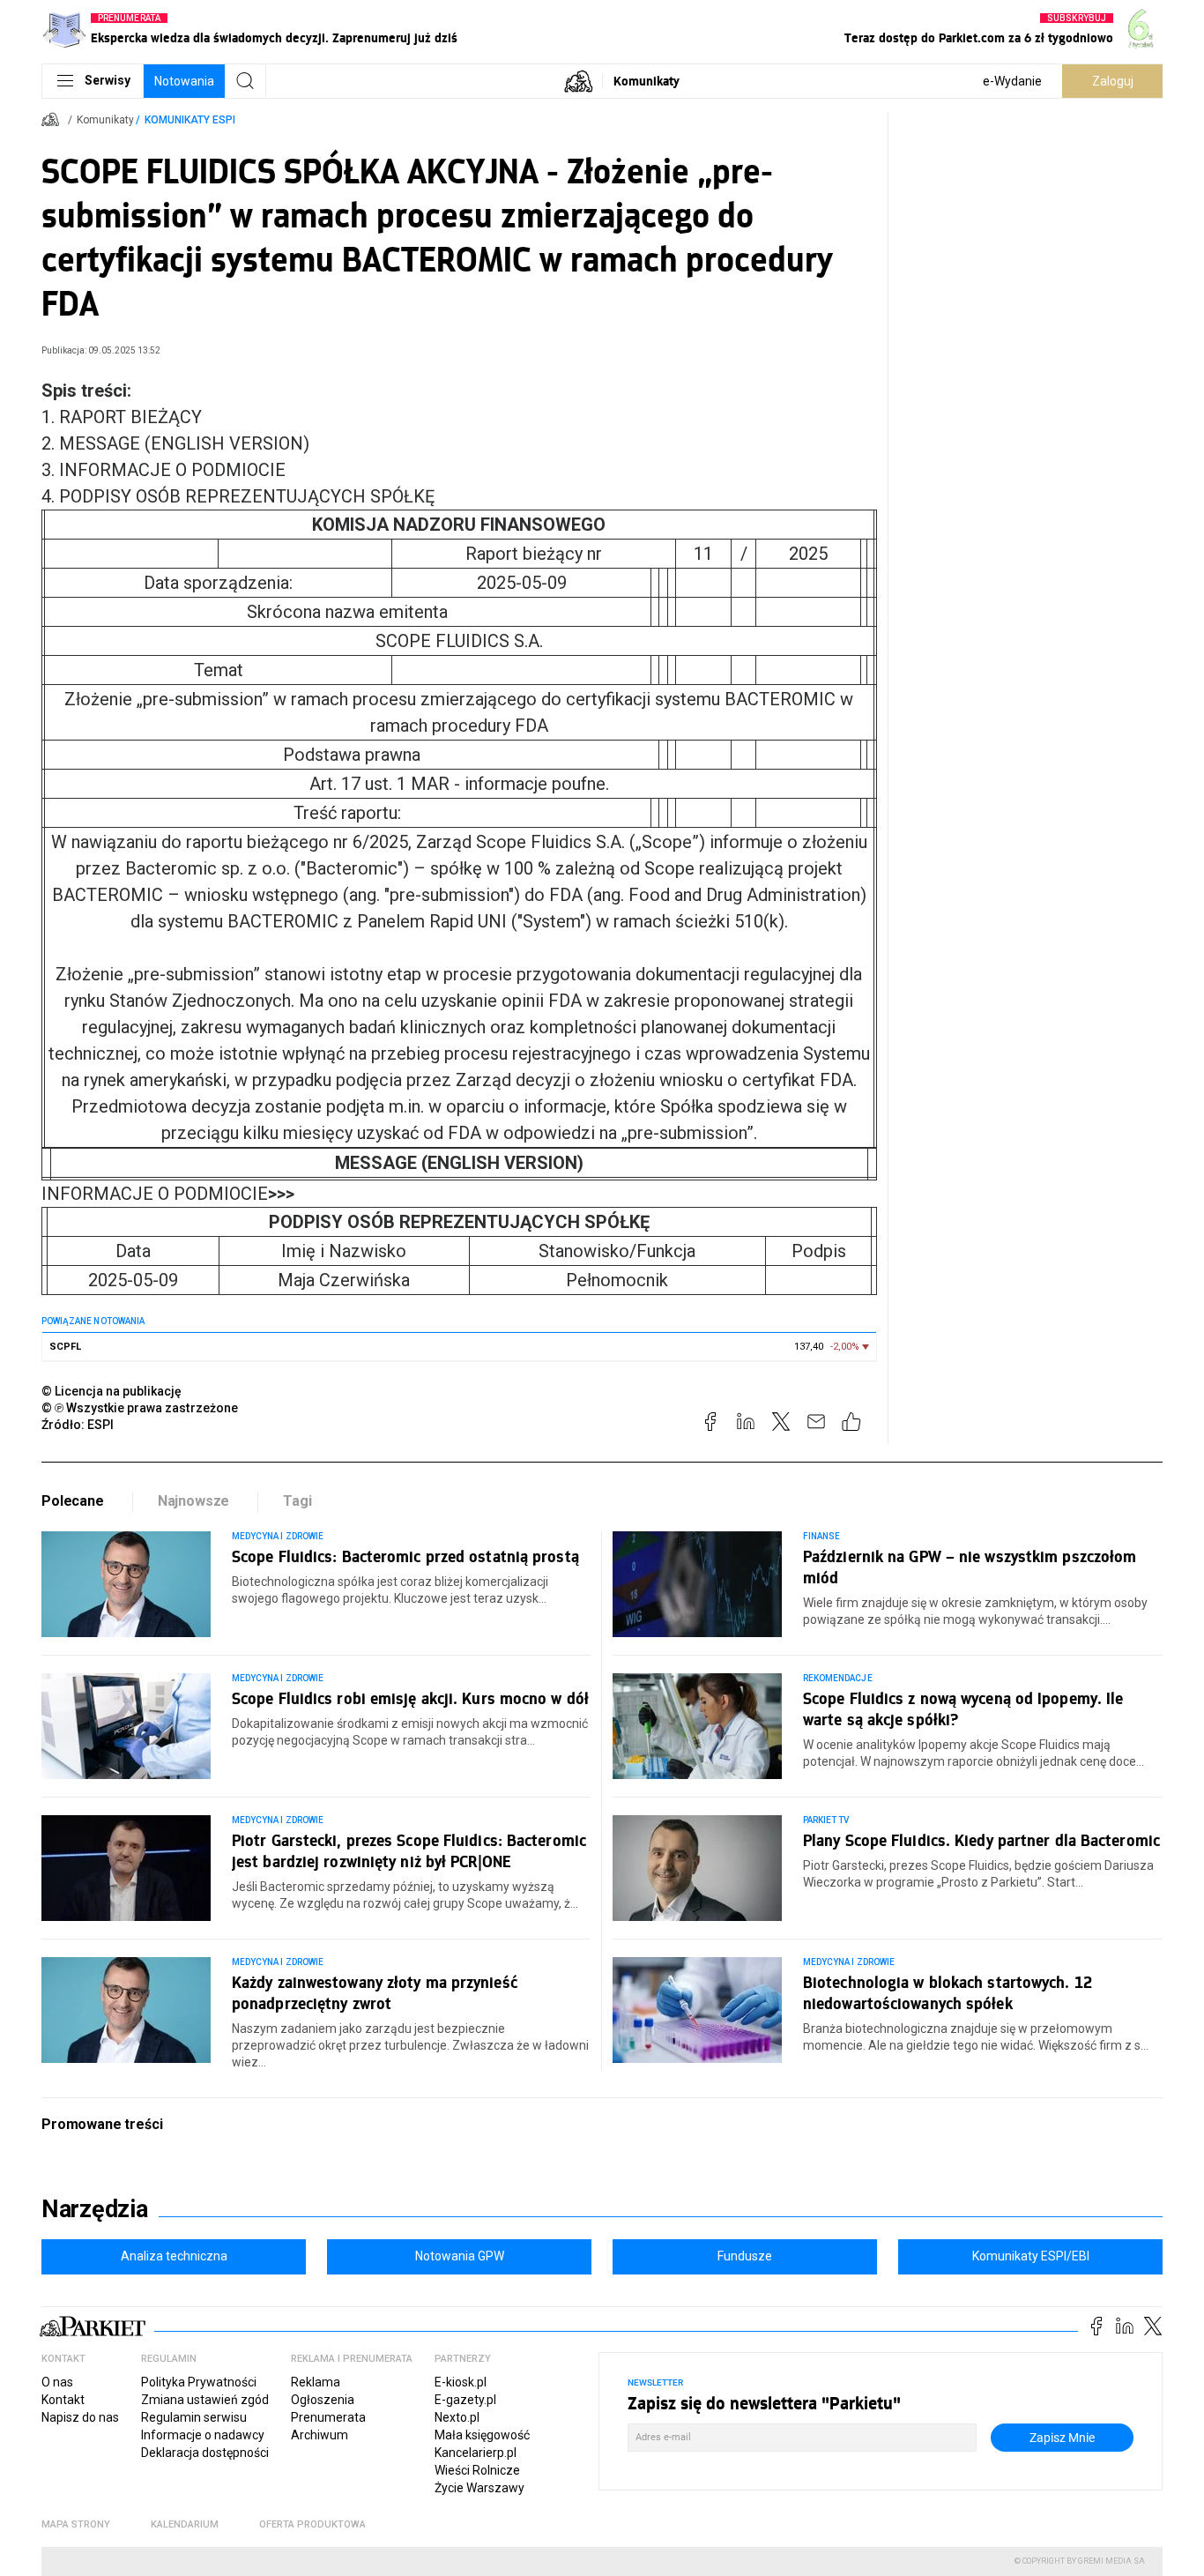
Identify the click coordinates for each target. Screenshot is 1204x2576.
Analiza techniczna (174, 2256)
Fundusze (745, 2256)
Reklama (316, 2382)
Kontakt (63, 2400)
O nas (57, 2382)
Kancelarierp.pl (476, 2453)
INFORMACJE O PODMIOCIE (168, 1194)
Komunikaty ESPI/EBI (1031, 2256)
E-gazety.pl (465, 2400)
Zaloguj (1113, 81)
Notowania (184, 81)
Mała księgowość (482, 2435)
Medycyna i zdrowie (278, 1536)
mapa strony (76, 2524)
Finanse (821, 1536)
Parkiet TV (826, 1820)
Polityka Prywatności (199, 2382)
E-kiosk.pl (461, 2382)
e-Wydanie (1012, 81)
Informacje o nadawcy (203, 2435)
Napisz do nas (80, 2417)
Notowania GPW (460, 2256)
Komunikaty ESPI (190, 120)
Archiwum (320, 2435)
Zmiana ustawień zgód (205, 2400)
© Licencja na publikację (112, 1391)
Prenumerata (328, 2417)
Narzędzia (95, 2209)
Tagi (297, 1501)
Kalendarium (185, 2524)
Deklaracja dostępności (205, 2453)
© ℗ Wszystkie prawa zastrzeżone (140, 1408)
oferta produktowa (312, 2524)
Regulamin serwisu (194, 2417)
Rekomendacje (838, 1678)
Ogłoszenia (323, 2400)
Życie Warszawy (479, 2488)
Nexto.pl (457, 2417)
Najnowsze (194, 1501)
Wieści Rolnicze (477, 2470)
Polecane (73, 1501)
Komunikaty (647, 81)
